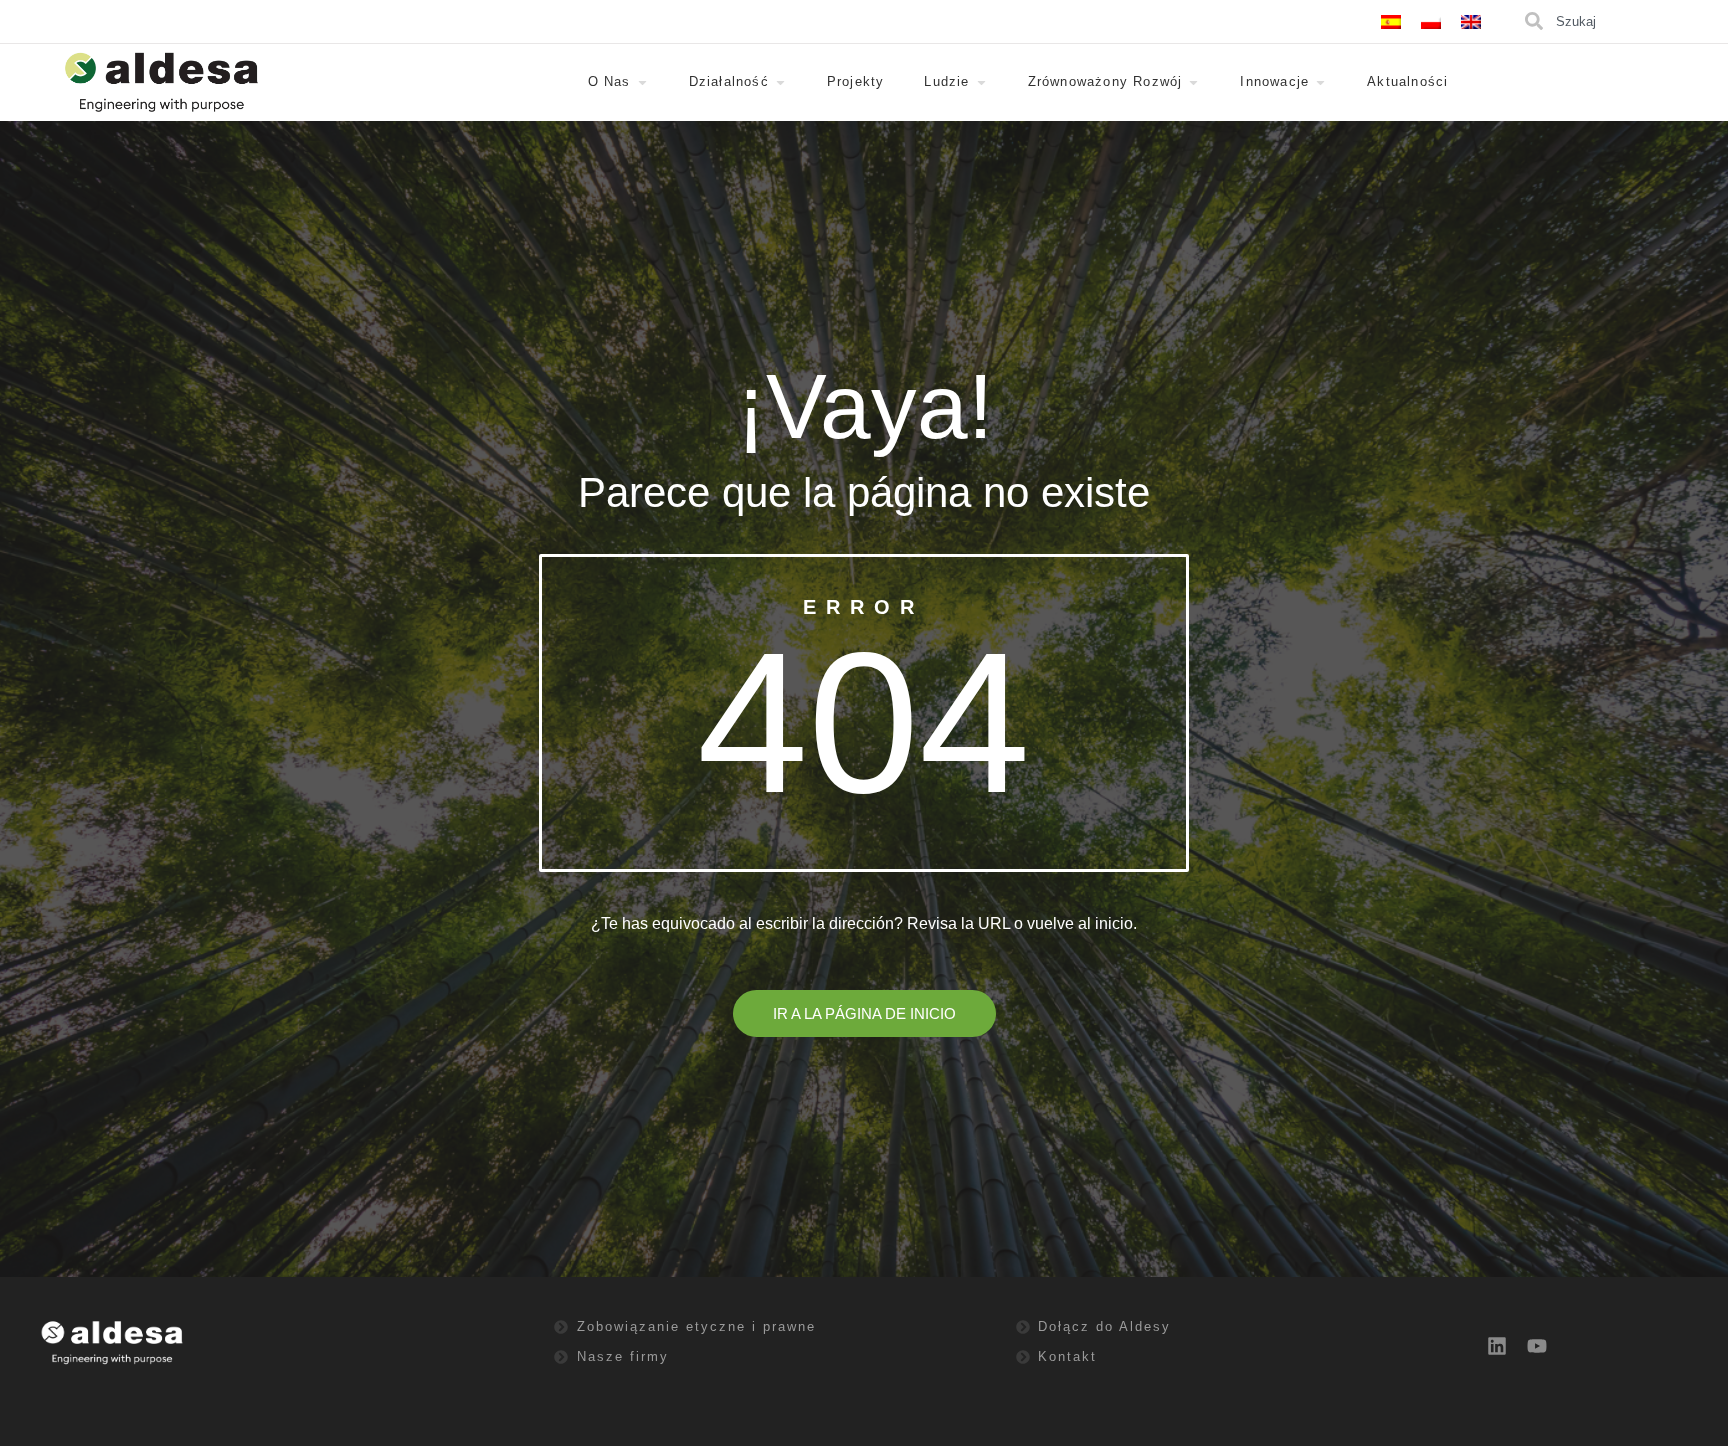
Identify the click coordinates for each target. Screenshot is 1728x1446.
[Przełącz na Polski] (1431, 21)
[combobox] (1623, 21)
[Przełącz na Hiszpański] (1391, 21)
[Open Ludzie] (981, 82)
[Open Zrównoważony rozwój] (1193, 82)
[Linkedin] (1497, 1346)
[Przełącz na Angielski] (1471, 21)
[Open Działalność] (780, 82)
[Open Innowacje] (1320, 82)
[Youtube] (1537, 1346)
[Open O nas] (642, 82)
